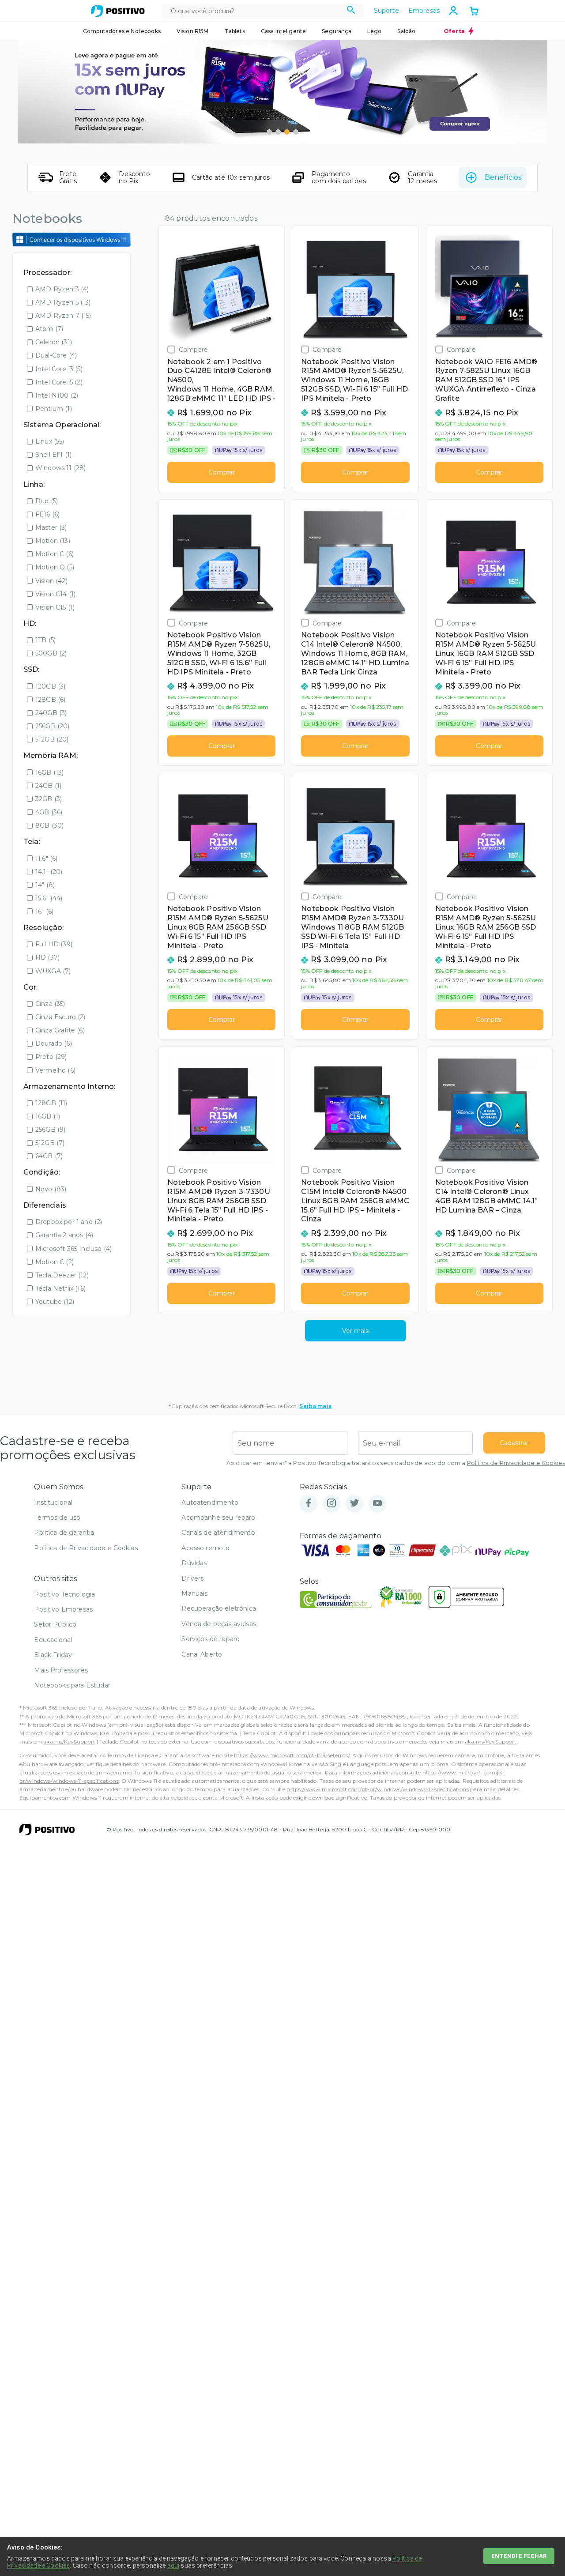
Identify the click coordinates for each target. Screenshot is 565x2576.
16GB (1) (48, 1116)
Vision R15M (193, 31)
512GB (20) (52, 739)
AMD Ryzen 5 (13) (63, 302)
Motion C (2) (55, 1262)
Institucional (53, 1503)
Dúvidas (194, 1563)
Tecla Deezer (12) (62, 1275)
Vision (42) (51, 581)
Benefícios (503, 177)
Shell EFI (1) (53, 455)
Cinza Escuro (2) (60, 1017)
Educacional (53, 1640)
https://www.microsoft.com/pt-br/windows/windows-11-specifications (377, 1789)
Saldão (406, 31)
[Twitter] (354, 1504)
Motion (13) (53, 541)
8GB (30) (49, 825)
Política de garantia (64, 1533)
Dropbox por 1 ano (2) (69, 1222)
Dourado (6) (54, 1043)
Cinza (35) (50, 1004)
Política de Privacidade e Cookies (516, 1463)
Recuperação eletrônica (219, 1608)
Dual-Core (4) (56, 355)
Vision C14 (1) (55, 594)
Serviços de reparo (211, 1639)
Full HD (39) (54, 944)
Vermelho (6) (55, 1070)
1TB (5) (45, 640)
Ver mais (355, 1331)
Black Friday (53, 1655)
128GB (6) (50, 700)
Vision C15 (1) (55, 607)
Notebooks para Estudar (72, 1685)
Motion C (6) (55, 554)
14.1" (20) (49, 872)
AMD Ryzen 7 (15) (63, 316)
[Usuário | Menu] (453, 11)
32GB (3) (49, 799)
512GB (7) (50, 1143)
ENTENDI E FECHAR (519, 2556)
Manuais (194, 1593)
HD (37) (47, 957)
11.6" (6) (46, 859)
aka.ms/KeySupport (69, 1742)
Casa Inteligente (284, 31)
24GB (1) (48, 786)
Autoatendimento (210, 1503)
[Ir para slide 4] (296, 132)
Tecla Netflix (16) (60, 1288)
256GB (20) (53, 726)
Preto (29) (51, 1057)
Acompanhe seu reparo (218, 1518)
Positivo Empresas (63, 1609)
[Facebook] (309, 1504)
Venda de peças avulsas (219, 1624)
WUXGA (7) (53, 971)
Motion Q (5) (55, 567)
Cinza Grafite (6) (60, 1030)
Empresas (424, 11)
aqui (173, 2565)
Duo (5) (47, 501)
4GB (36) (49, 812)
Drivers (192, 1578)
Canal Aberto (202, 1654)
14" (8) (45, 885)
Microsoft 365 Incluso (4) (73, 1249)
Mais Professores (61, 1670)
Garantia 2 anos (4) (64, 1235)
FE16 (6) (47, 514)
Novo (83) (51, 1189)
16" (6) (44, 911)
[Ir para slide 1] (269, 132)
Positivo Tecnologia (64, 1594)
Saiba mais (315, 1406)
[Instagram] (331, 1504)
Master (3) (51, 527)
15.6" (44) (49, 898)
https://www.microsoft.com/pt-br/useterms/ (292, 1755)
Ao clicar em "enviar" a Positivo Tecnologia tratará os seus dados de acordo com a (396, 1463)
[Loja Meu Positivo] (118, 11)
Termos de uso (57, 1518)
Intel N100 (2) (57, 395)
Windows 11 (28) (60, 468)
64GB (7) (49, 1156)
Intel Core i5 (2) (59, 382)
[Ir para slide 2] (278, 132)
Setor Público (55, 1624)
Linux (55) (50, 441)
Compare (193, 349)
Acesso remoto (205, 1548)
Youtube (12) (55, 1302)
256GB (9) (50, 1130)
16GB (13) (49, 772)
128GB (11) (51, 1103)
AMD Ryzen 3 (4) (62, 289)
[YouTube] (377, 1504)
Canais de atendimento (218, 1533)
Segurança (336, 31)
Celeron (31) (54, 342)
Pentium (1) (54, 409)
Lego (375, 31)
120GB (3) (50, 686)
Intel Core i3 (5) (59, 369)
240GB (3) (51, 713)
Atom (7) (49, 329)
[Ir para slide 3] (287, 132)
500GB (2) (51, 653)
